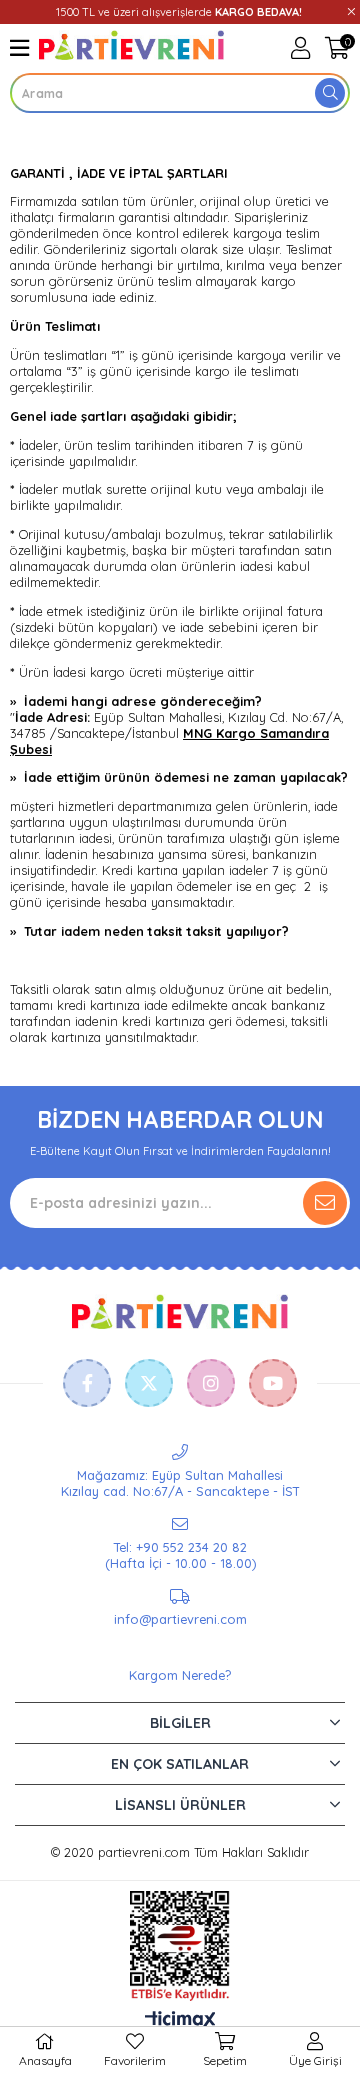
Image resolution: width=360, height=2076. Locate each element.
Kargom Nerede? (180, 1675)
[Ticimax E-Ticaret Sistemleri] (180, 2021)
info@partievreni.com (180, 1619)
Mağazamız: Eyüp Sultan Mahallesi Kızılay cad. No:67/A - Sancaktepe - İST (180, 1483)
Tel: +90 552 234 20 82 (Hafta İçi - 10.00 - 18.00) (180, 1555)
